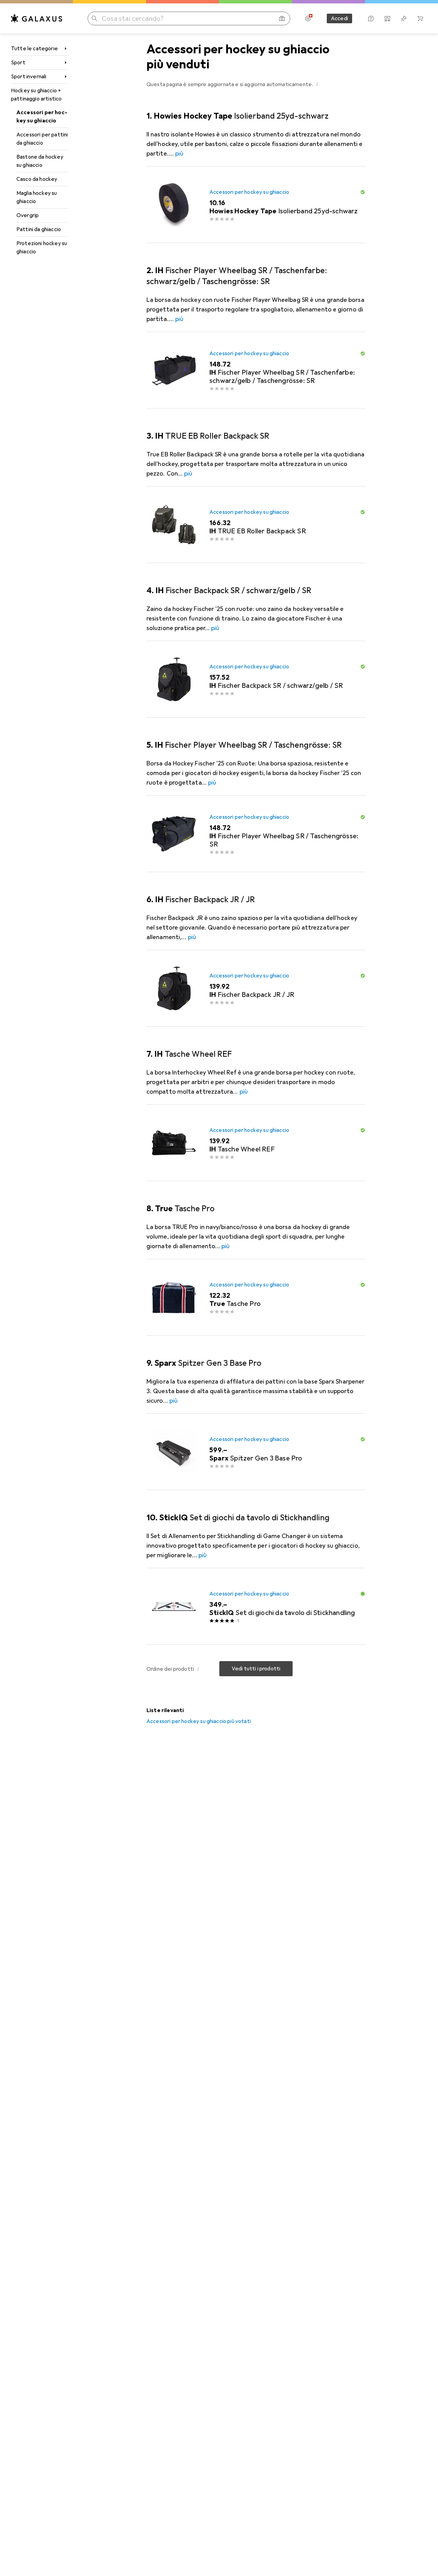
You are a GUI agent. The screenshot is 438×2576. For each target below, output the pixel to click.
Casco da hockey (37, 179)
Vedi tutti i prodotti (256, 1669)
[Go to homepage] (37, 18)
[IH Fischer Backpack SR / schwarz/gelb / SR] (256, 679)
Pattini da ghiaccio (39, 229)
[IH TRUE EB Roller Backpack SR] (256, 525)
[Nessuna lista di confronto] (387, 18)
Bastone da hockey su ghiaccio (40, 161)
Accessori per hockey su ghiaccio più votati (199, 1721)
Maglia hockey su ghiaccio (37, 197)
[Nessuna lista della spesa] (404, 18)
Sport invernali (29, 77)
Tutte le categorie (34, 49)
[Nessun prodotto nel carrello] (420, 18)
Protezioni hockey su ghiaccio (42, 248)
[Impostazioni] (308, 18)
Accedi (339, 18)
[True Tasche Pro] (256, 1297)
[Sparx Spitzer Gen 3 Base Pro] (256, 1452)
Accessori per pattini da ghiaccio (42, 139)
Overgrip (28, 215)
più (179, 154)
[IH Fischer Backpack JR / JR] (256, 988)
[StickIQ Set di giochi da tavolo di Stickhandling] (256, 1606)
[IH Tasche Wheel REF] (256, 1143)
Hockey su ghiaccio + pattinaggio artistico (36, 95)
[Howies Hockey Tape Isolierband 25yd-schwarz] (256, 205)
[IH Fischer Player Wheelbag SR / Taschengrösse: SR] (256, 834)
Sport (18, 63)
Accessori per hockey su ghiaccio (42, 117)
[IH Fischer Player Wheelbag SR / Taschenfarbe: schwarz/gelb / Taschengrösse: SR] (256, 370)
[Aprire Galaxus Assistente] (371, 18)
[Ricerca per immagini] (282, 18)
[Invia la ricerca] (94, 18)
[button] (317, 84)
